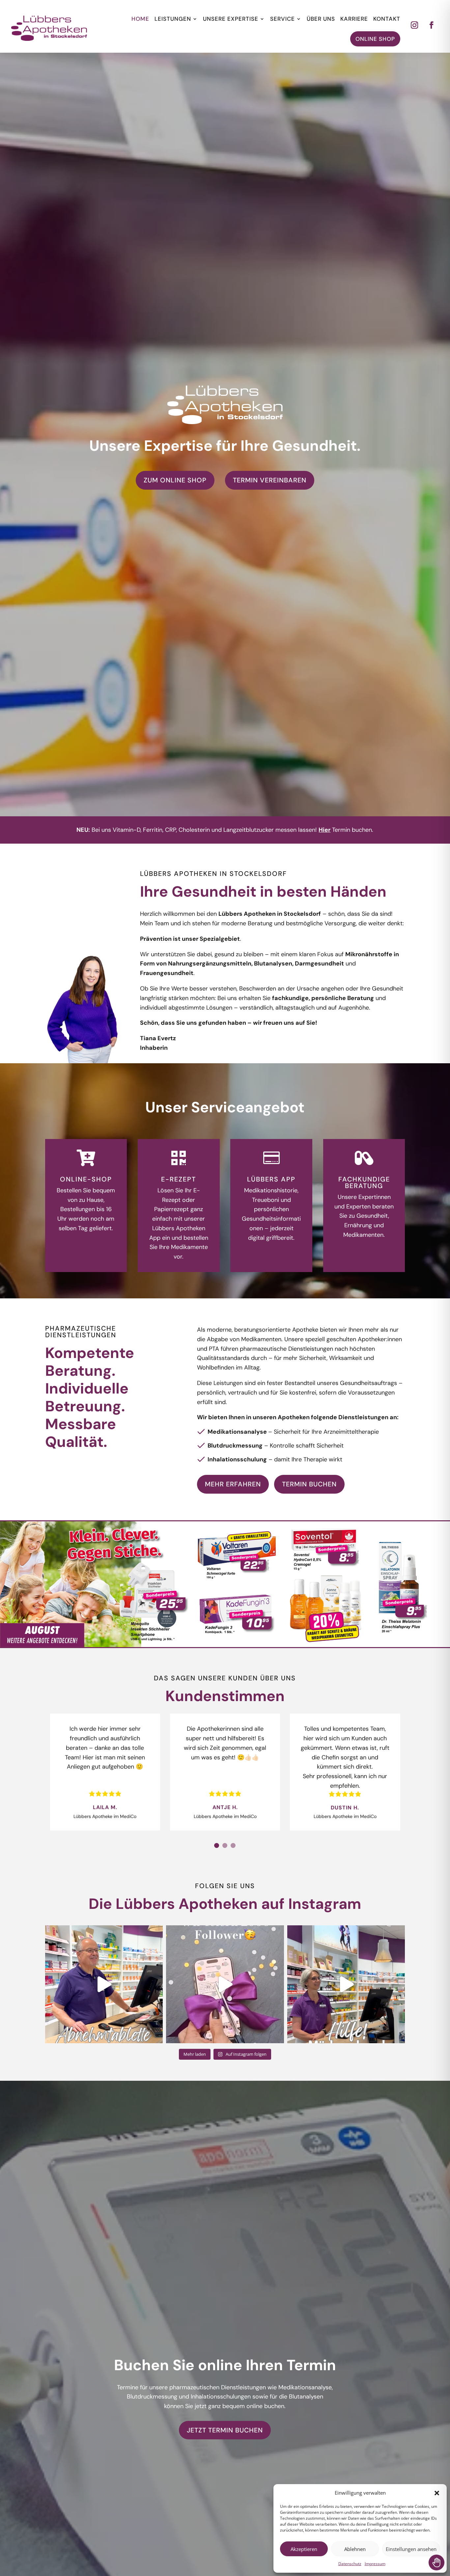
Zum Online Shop (175, 480)
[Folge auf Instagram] (414, 25)
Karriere (354, 19)
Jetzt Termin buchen (225, 2430)
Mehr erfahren (233, 1484)
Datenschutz (350, 2564)
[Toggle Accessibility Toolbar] (436, 2562)
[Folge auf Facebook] (432, 25)
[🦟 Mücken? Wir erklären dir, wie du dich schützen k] (346, 1984)
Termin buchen (309, 1484)
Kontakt (387, 19)
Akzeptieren (304, 2549)
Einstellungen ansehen (411, 2549)
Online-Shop (86, 1179)
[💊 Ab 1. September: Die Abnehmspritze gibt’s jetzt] (104, 1984)
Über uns (321, 19)
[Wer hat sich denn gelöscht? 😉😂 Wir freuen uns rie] (225, 1984)
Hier (324, 830)
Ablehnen (355, 2549)
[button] (437, 2493)
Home (140, 19)
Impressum (375, 2564)
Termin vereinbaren (270, 480)
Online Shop (375, 39)
